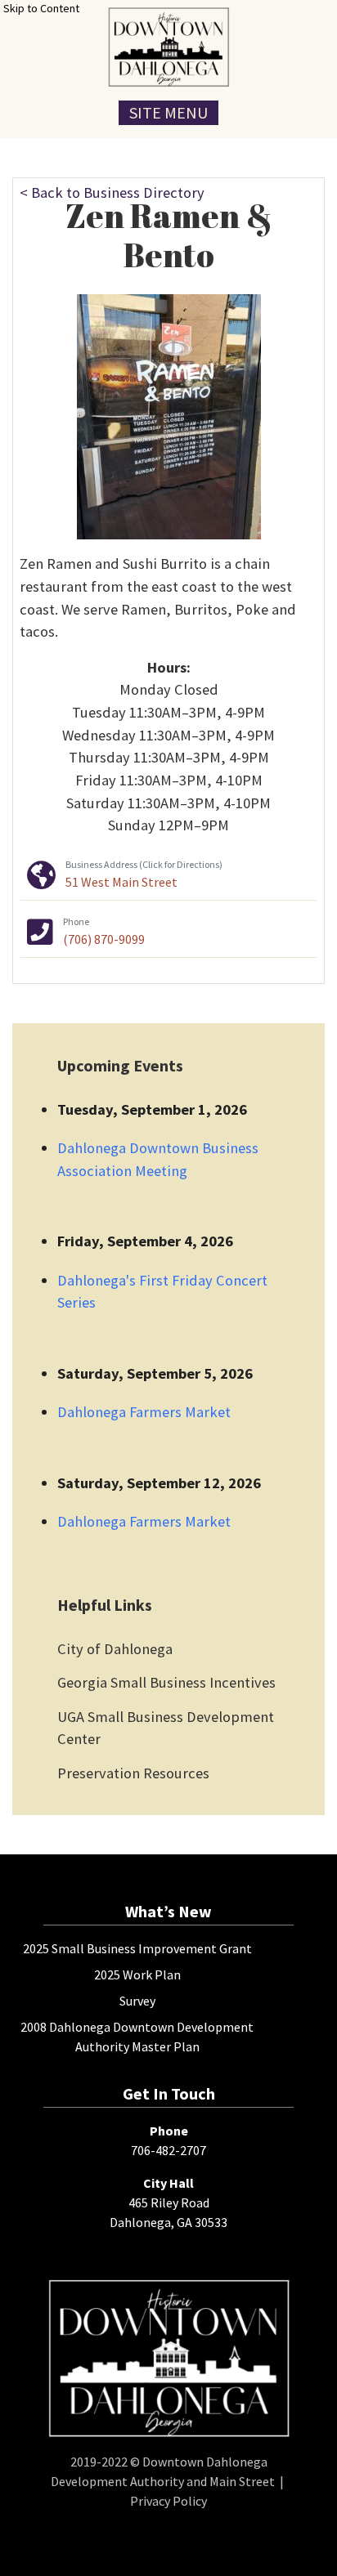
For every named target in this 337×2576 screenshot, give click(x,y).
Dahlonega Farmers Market (144, 1412)
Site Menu (168, 112)
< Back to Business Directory (112, 192)
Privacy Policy (168, 2501)
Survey (137, 2001)
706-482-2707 (168, 2150)
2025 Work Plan (137, 1974)
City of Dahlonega (115, 1649)
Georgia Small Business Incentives (166, 1682)
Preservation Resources (133, 1773)
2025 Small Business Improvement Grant (137, 1948)
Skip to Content (41, 8)
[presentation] (168, 47)
